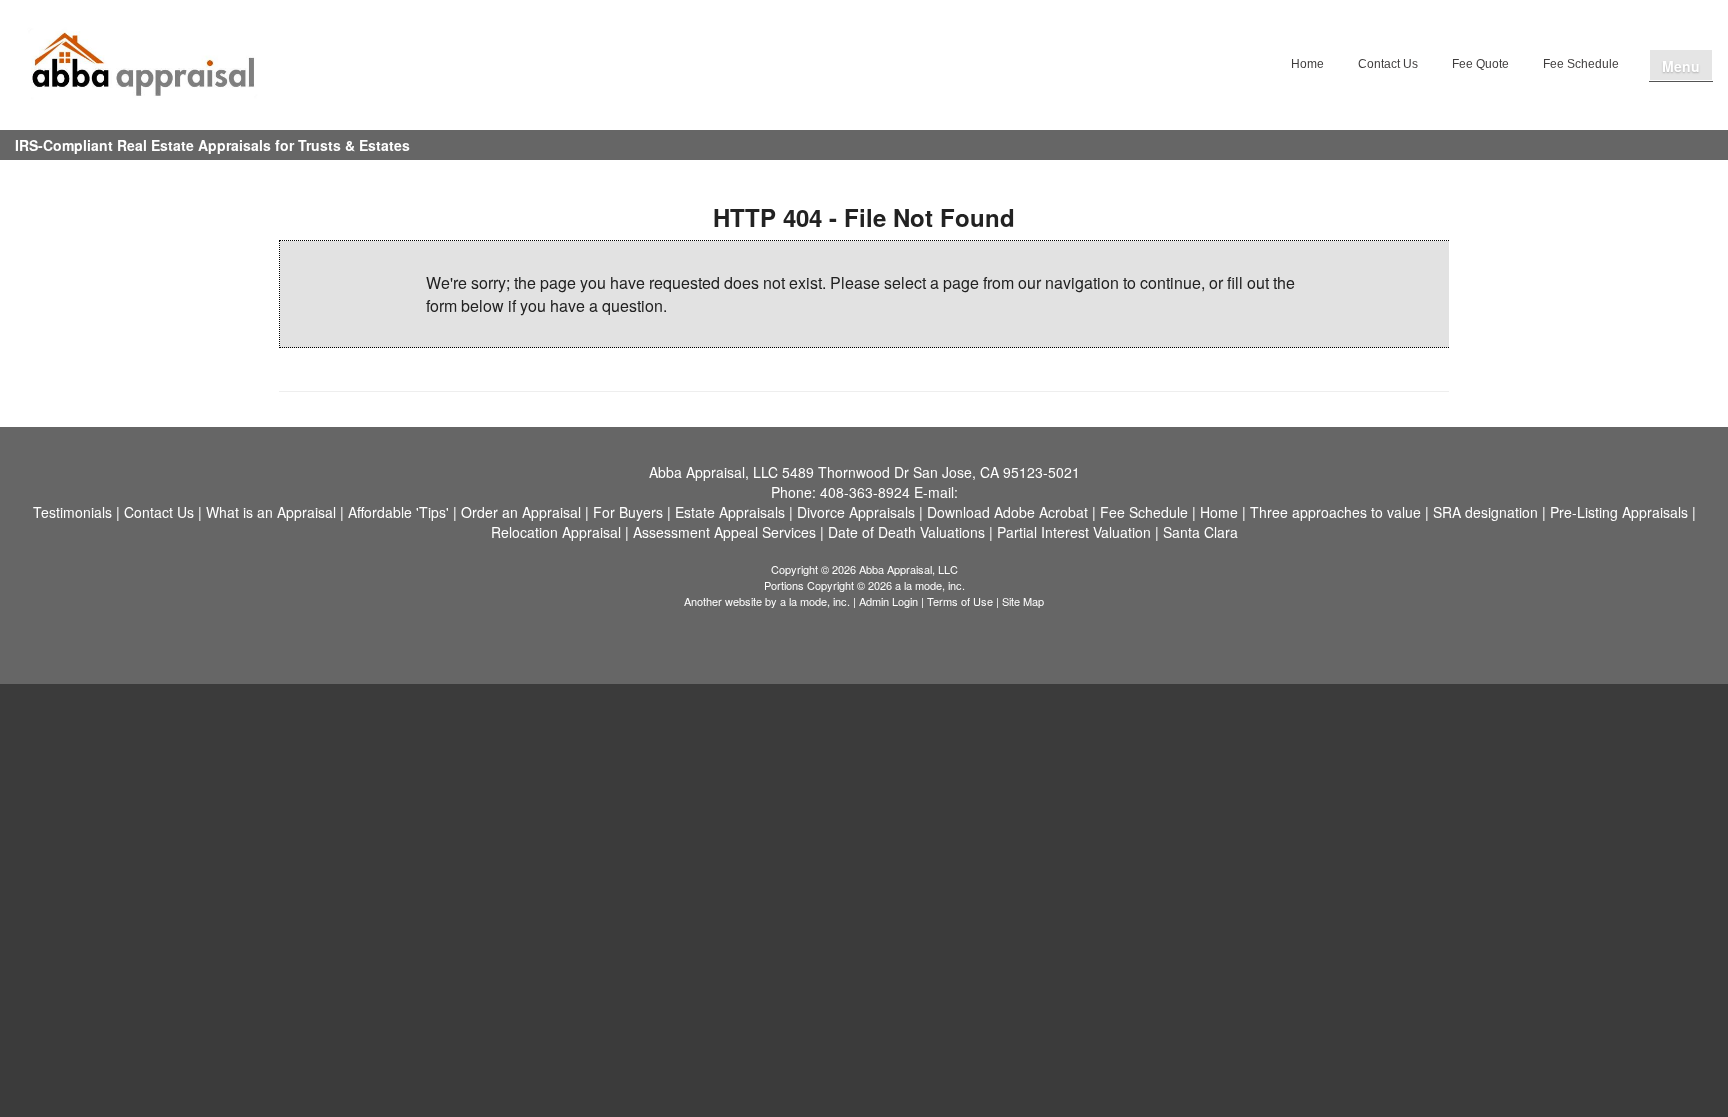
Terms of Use (960, 601)
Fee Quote (1480, 64)
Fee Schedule (1581, 64)
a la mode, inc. (815, 601)
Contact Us (1388, 64)
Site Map (1023, 601)
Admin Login (888, 601)
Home (1307, 64)
